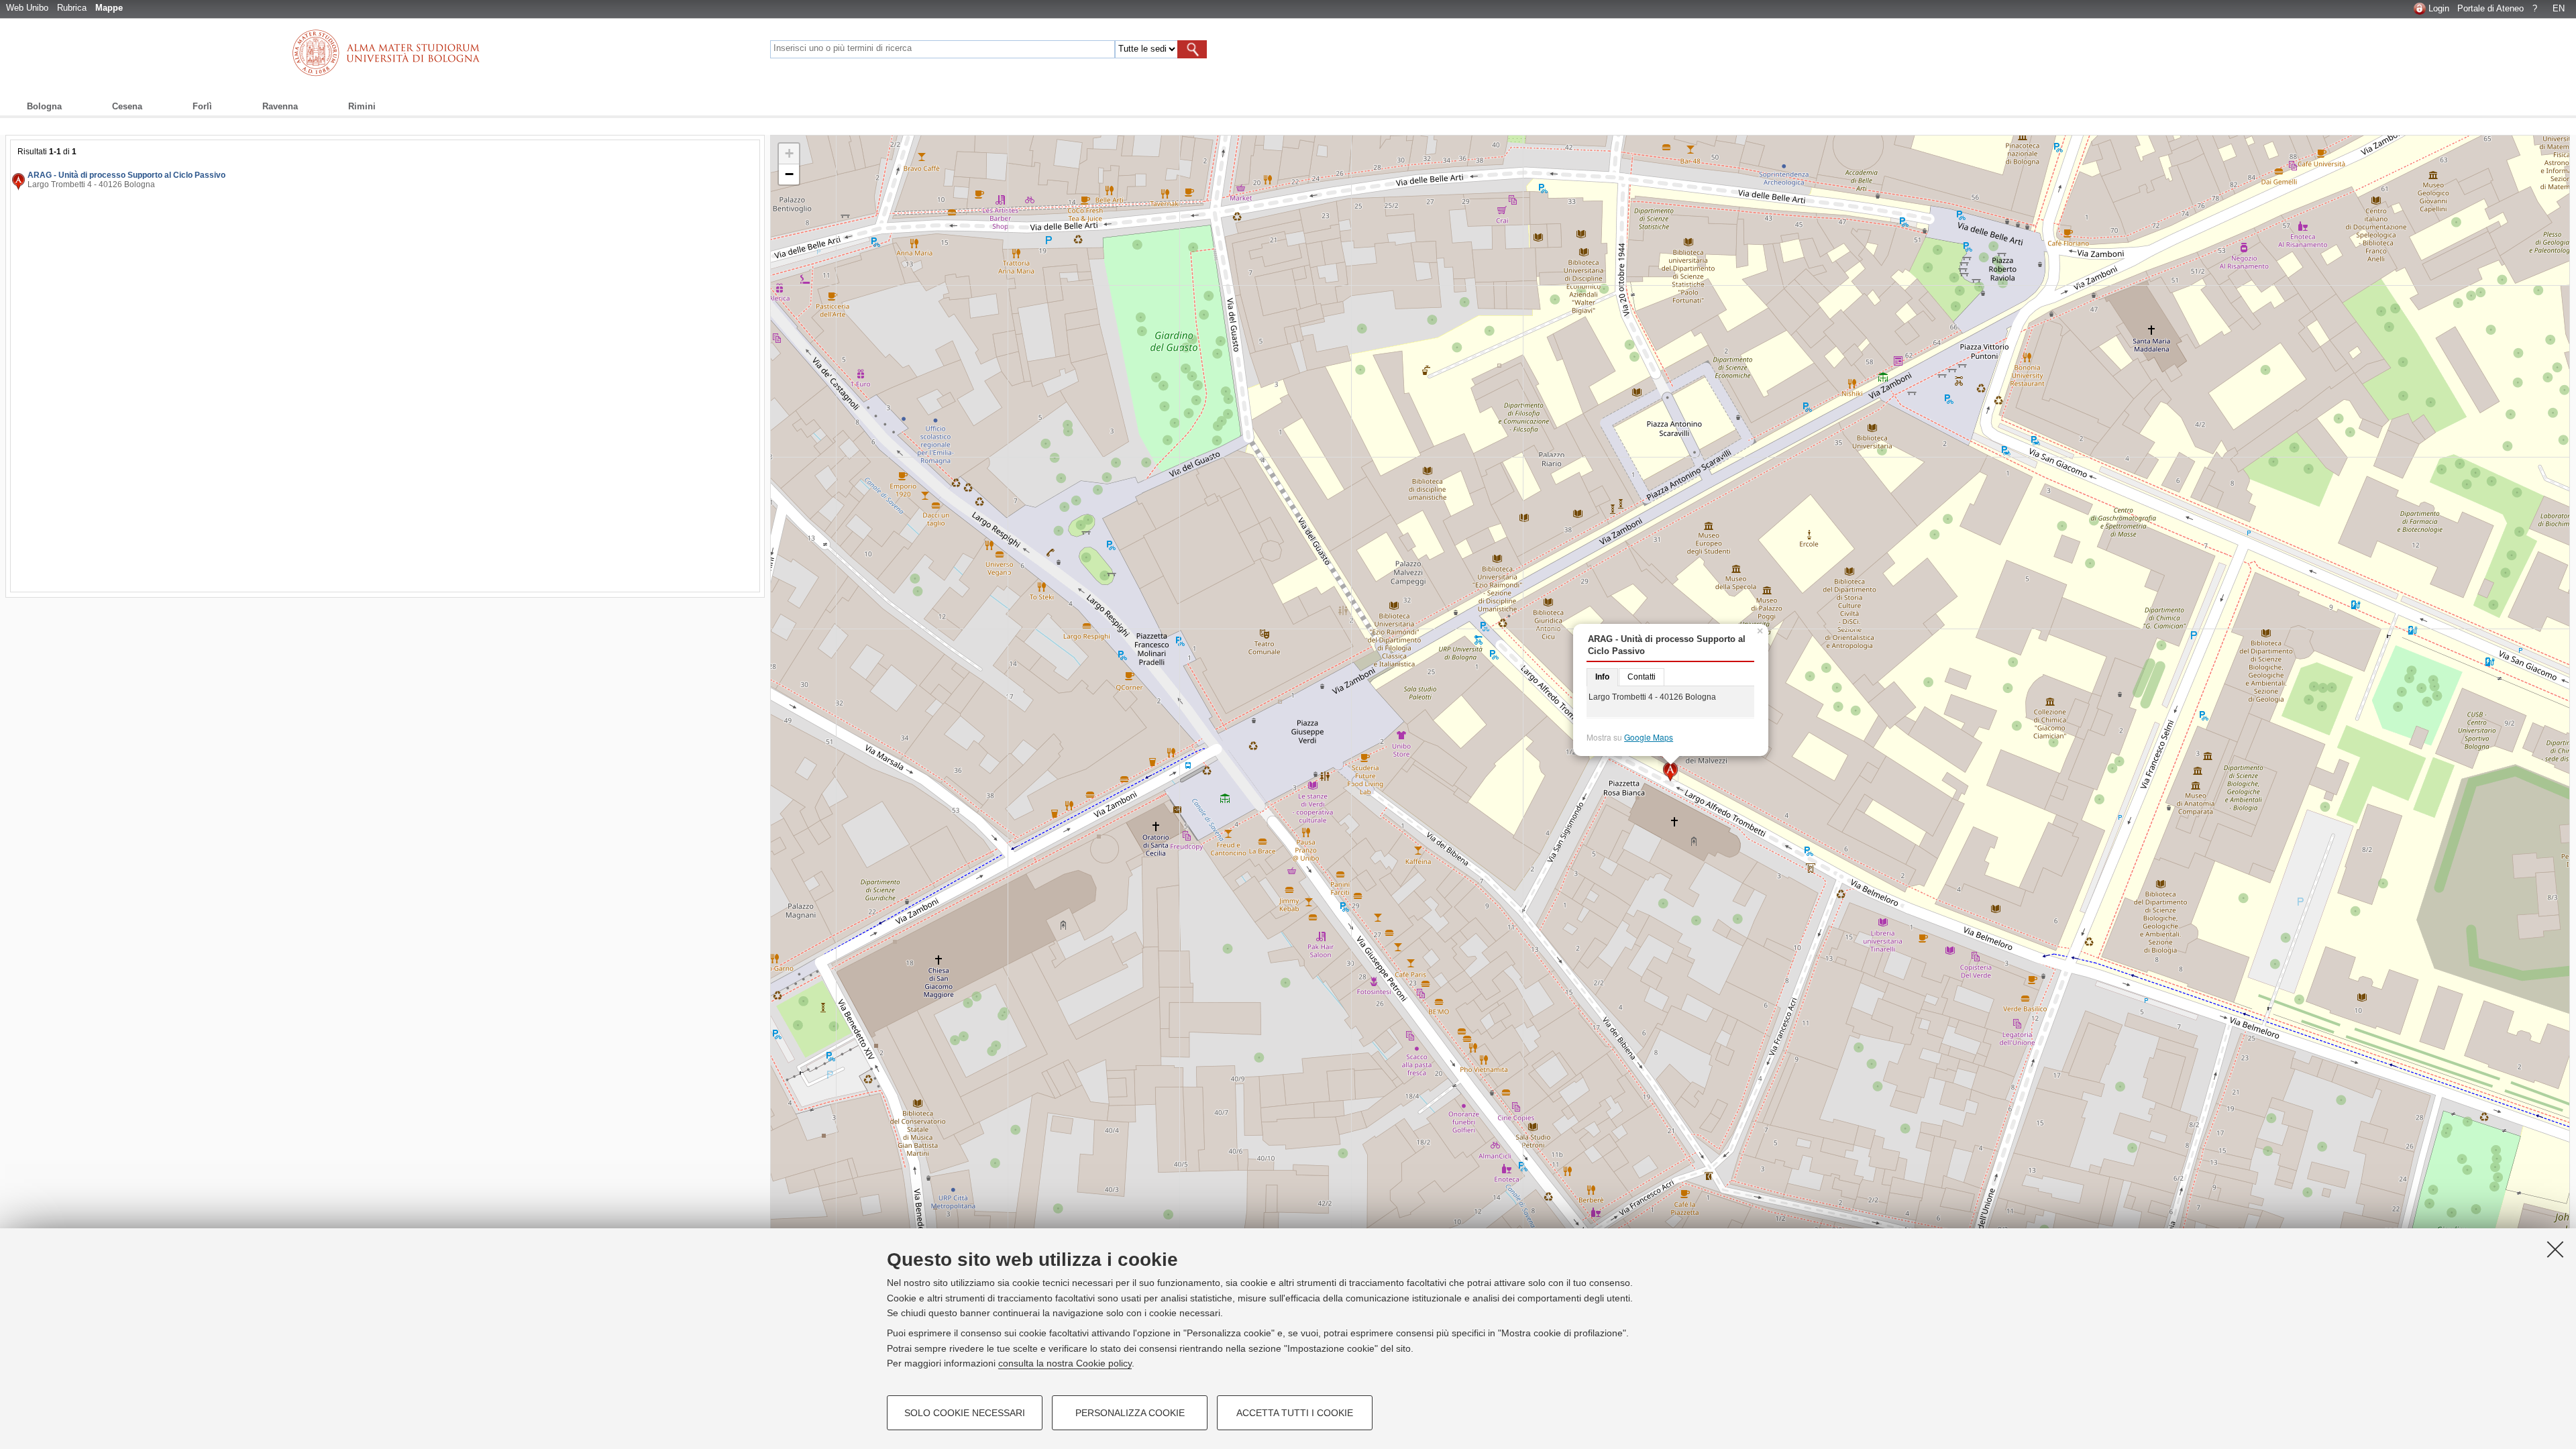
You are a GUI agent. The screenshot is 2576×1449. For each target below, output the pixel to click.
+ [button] (789, 153)
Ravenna (280, 106)
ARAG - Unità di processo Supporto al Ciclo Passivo (126, 175)
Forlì (202, 106)
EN (2559, 8)
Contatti (1642, 677)
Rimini (362, 106)
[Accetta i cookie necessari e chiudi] (2555, 1249)
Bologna (44, 106)
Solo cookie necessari (965, 1413)
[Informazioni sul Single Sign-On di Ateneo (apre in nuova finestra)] (2420, 8)
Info (1602, 677)
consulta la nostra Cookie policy (1065, 1363)
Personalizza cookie (1130, 1413)
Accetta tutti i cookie (1295, 1413)
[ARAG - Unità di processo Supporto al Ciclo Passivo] (1671, 772)
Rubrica (72, 8)
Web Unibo (27, 8)
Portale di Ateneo (2490, 8)
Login (2439, 8)
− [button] (789, 174)
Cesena (127, 106)
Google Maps (1649, 737)
